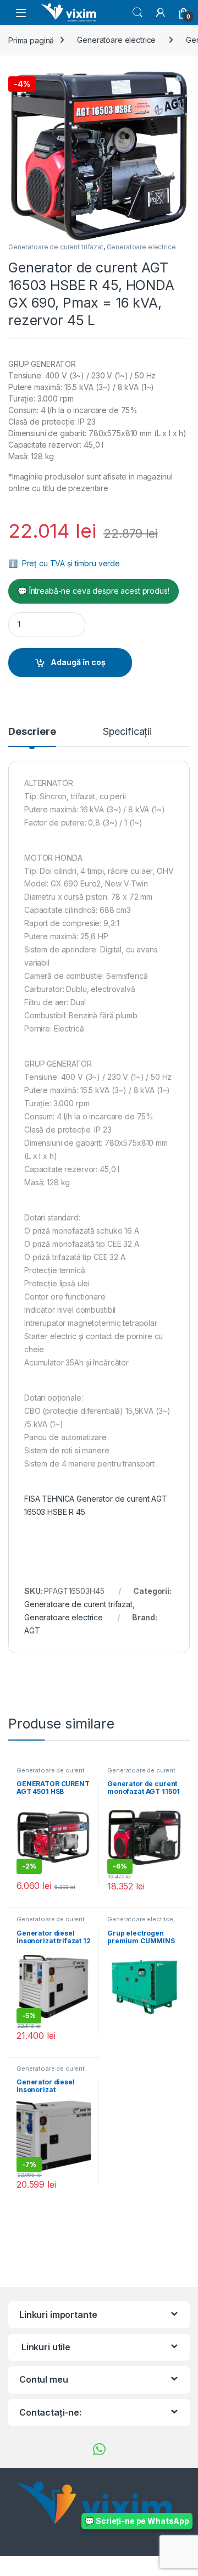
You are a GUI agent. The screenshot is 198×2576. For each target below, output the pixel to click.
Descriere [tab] (32, 732)
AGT (32, 1630)
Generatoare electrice (116, 40)
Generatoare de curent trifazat (56, 247)
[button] (180, 80)
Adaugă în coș (78, 662)
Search (137, 13)
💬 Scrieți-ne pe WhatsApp (137, 2521)
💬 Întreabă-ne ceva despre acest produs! (94, 591)
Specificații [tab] (127, 732)
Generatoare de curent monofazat (51, 1774)
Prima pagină (31, 40)
